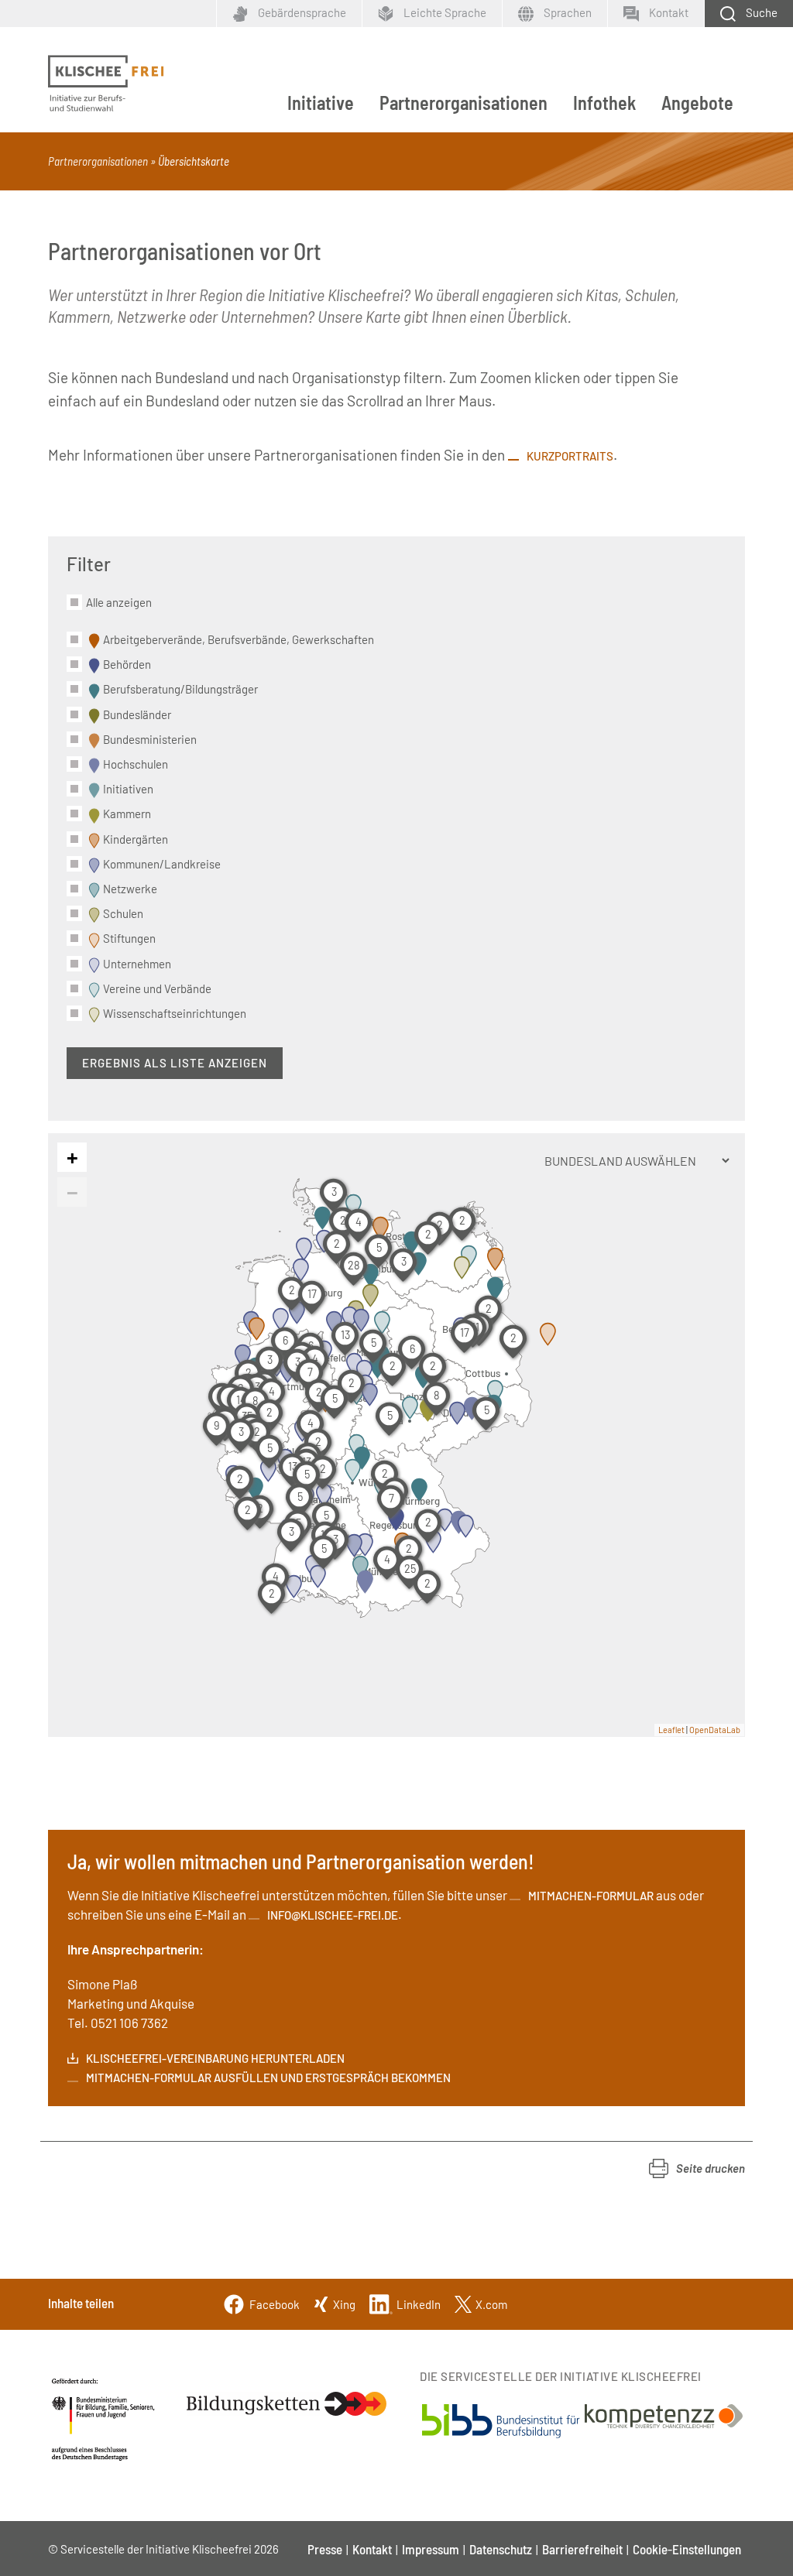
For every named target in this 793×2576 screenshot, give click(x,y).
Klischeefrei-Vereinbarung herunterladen (215, 2058)
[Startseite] (106, 84)
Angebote (697, 103)
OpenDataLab (715, 1730)
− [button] (72, 1191)
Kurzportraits (570, 456)
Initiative (321, 103)
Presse (325, 2549)
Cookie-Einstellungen (687, 2549)
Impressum (431, 2549)
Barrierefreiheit (582, 2549)
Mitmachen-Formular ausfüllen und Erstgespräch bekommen (268, 2078)
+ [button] (72, 1156)
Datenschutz (501, 2549)
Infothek (604, 103)
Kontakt (372, 2549)
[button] (697, 2168)
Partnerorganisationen (463, 103)
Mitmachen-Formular (591, 1896)
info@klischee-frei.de (333, 1915)
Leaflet (671, 1730)
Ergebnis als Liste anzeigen (175, 1063)
